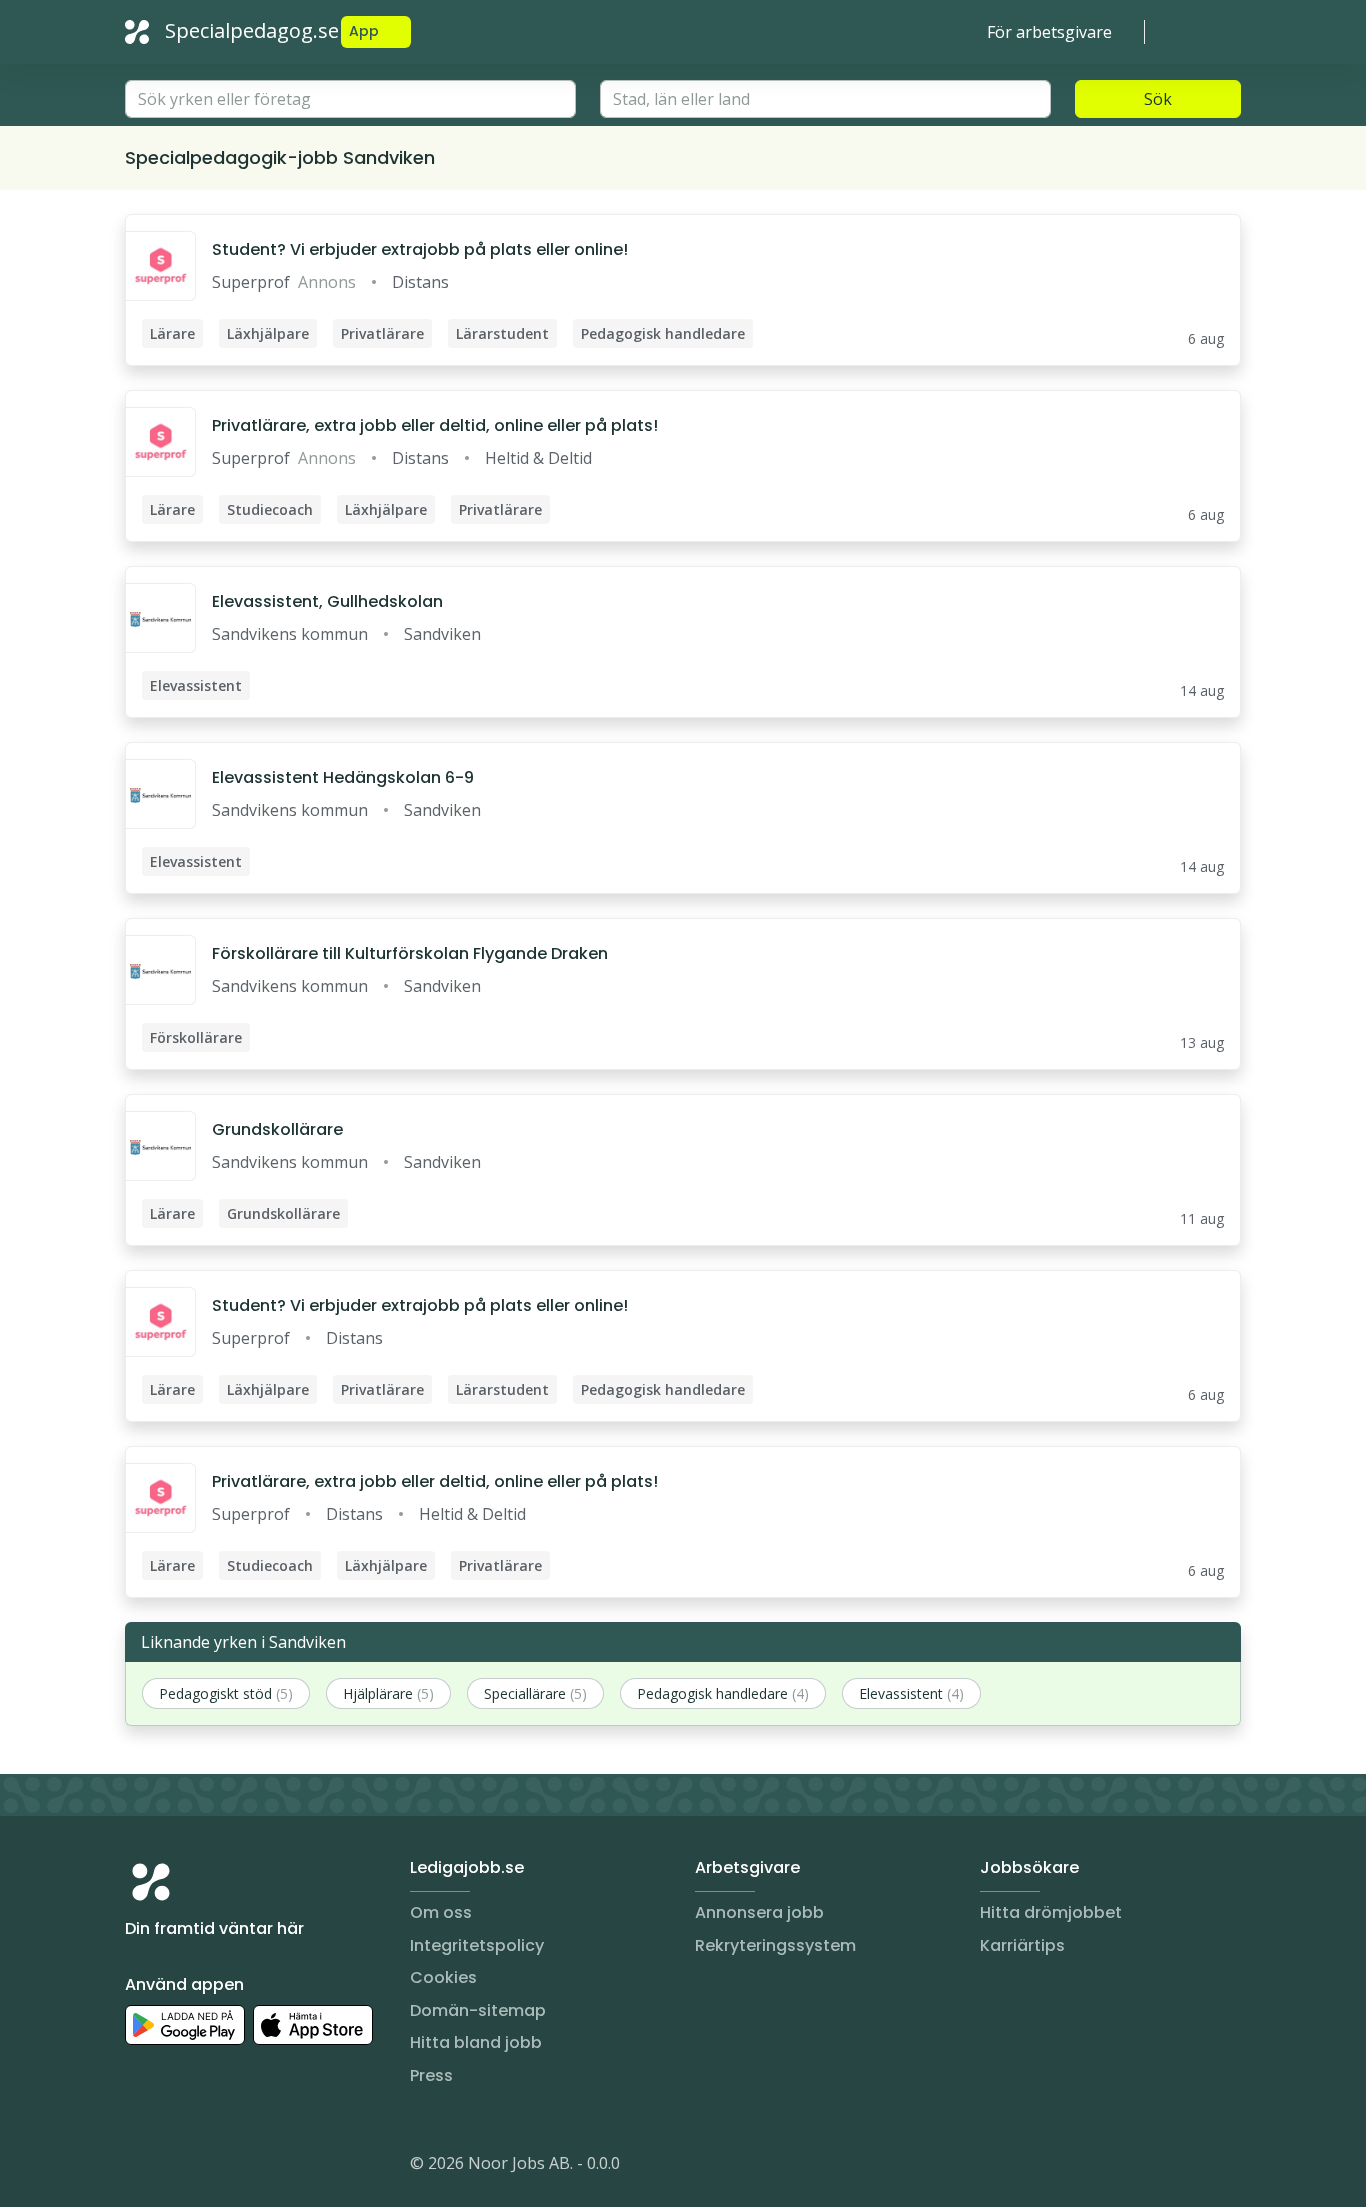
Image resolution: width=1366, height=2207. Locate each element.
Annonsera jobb (759, 1912)
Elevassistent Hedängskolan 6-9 (343, 777)
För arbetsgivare (1049, 32)
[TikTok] (261, 2167)
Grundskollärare (277, 1129)
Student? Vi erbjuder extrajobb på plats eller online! (420, 249)
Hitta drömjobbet (1051, 1912)
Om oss (441, 1912)
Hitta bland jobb (476, 2042)
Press (431, 2075)
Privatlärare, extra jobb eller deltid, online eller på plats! (435, 425)
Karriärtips (1022, 1945)
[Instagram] (141, 2167)
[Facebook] (221, 2167)
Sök (1158, 99)
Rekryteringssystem (775, 1945)
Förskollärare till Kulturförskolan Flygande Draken (410, 953)
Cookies (443, 1977)
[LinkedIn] (181, 2167)
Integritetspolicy (477, 1945)
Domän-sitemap (478, 2010)
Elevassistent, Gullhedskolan (327, 601)
